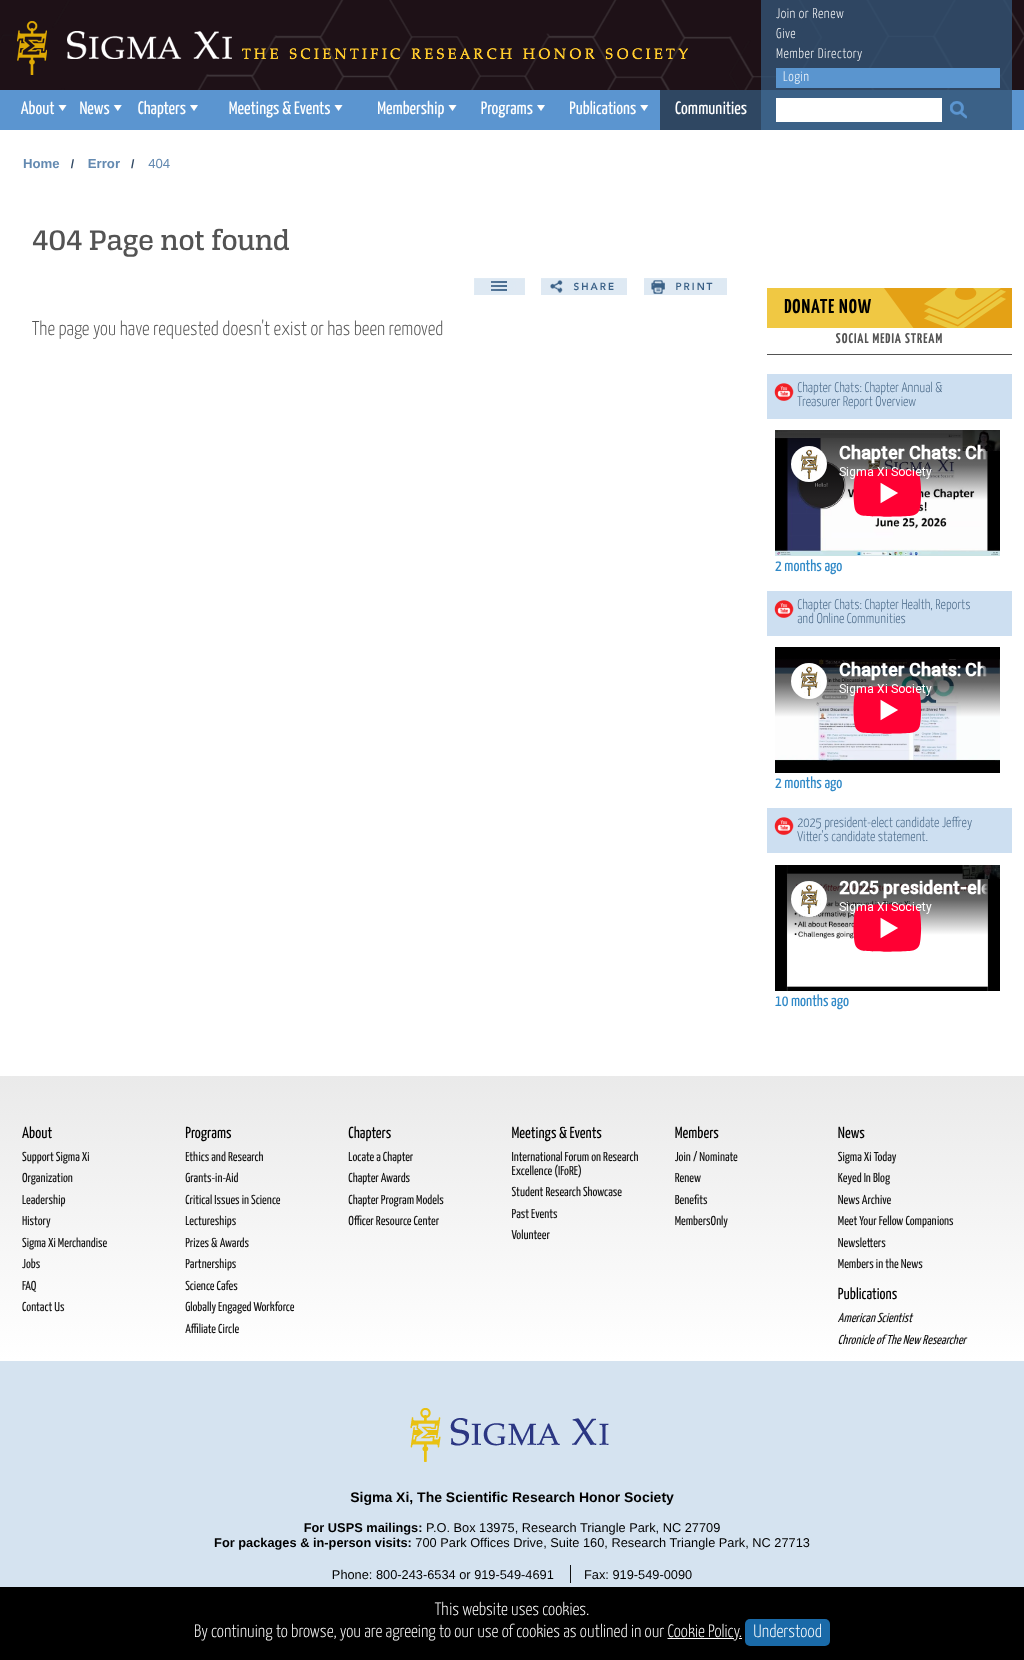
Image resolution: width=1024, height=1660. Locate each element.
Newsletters (862, 1243)
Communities (711, 109)
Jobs (31, 1264)
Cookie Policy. (705, 1632)
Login (796, 77)
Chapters (162, 109)
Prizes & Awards (217, 1243)
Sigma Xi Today (867, 1157)
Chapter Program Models (395, 1200)
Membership (410, 109)
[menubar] (387, 110)
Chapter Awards (379, 1178)
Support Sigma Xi (56, 1157)
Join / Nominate (706, 1157)
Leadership (43, 1200)
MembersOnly (701, 1221)
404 (159, 163)
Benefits (691, 1200)
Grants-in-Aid (211, 1178)
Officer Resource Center (393, 1221)
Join (786, 14)
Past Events (534, 1214)
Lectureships (210, 1221)
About (38, 109)
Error (104, 163)
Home (41, 163)
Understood (787, 1632)
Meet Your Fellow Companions (896, 1221)
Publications (602, 109)
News (94, 109)
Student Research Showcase (566, 1192)
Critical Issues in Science (232, 1200)
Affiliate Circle (212, 1329)
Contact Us (43, 1307)
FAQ (29, 1286)
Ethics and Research (224, 1157)
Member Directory (819, 54)
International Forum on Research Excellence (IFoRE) (574, 1164)
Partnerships (210, 1264)
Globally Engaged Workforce (239, 1307)
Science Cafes (211, 1286)
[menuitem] (41, 110)
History (36, 1221)
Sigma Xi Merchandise (64, 1243)
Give (786, 34)
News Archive (864, 1200)
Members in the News (880, 1264)
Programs (507, 109)
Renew (828, 14)
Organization (47, 1178)
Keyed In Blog (864, 1178)
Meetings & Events (280, 109)
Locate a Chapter (380, 1157)
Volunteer (530, 1235)
